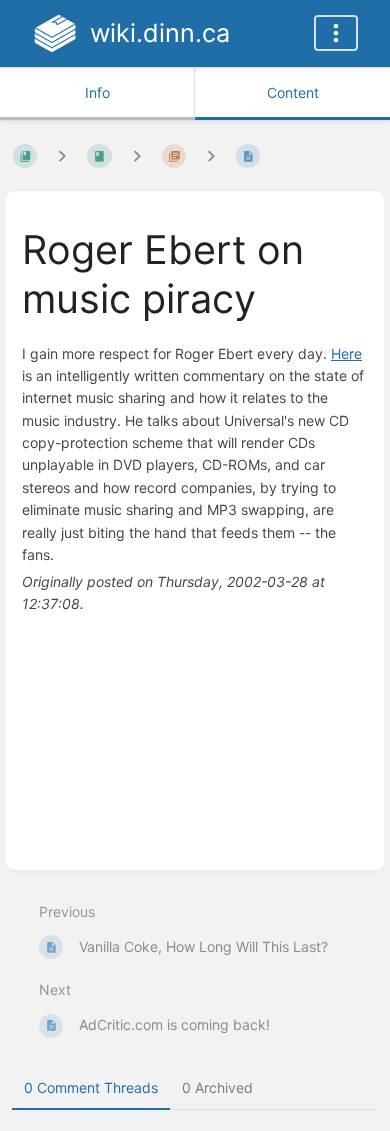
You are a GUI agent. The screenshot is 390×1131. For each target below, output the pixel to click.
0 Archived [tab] (217, 1087)
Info (97, 92)
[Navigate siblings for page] (211, 155)
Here (346, 353)
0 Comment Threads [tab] (91, 1087)
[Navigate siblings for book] (62, 155)
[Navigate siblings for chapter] (137, 155)
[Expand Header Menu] (336, 33)
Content (293, 92)
